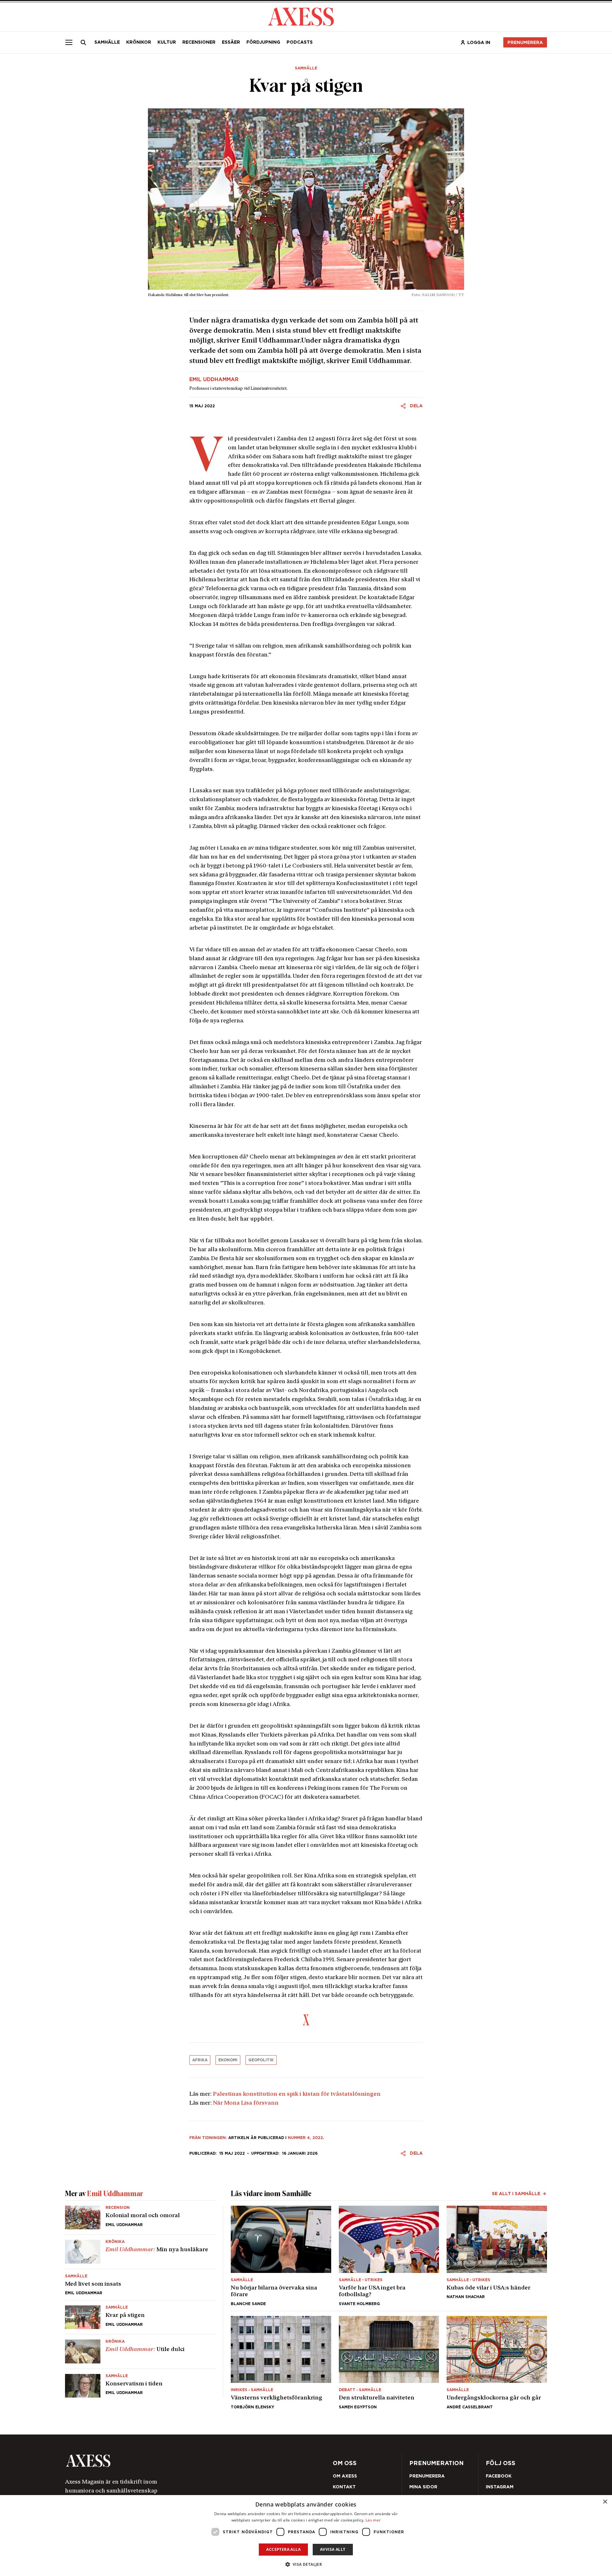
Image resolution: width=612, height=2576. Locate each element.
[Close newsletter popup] (443, 1236)
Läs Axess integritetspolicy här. (357, 1309)
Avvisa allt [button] (333, 2549)
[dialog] (306, 2536)
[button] (306, 2564)
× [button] (605, 2502)
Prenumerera (321, 1326)
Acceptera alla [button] (283, 2549)
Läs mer (373, 2520)
